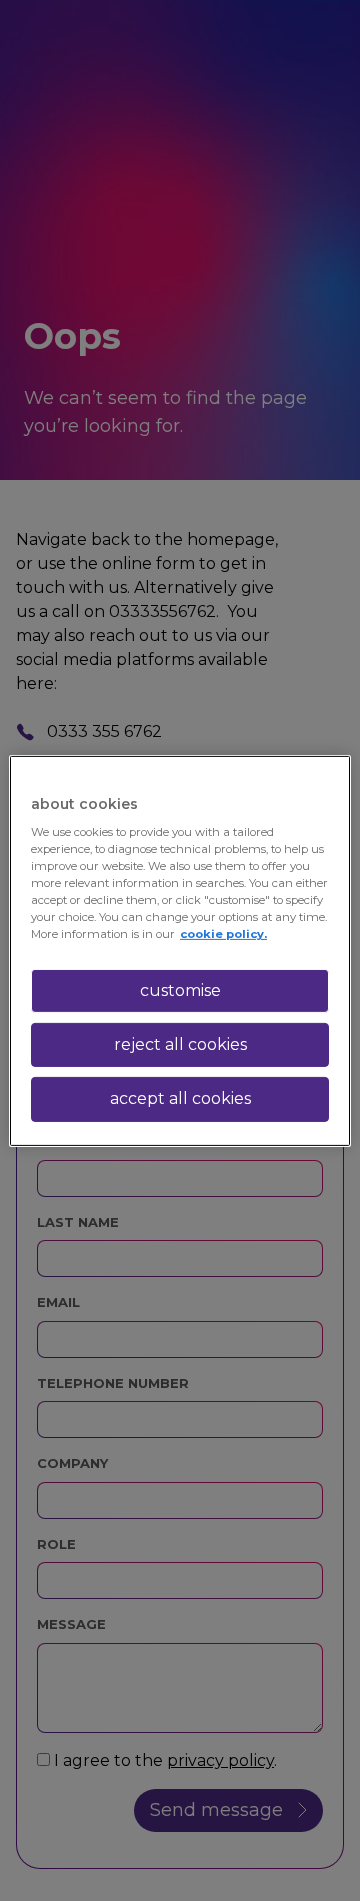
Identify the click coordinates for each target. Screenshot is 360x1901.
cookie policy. (223, 934)
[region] (180, 950)
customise (180, 989)
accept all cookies (180, 1098)
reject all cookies (180, 1044)
